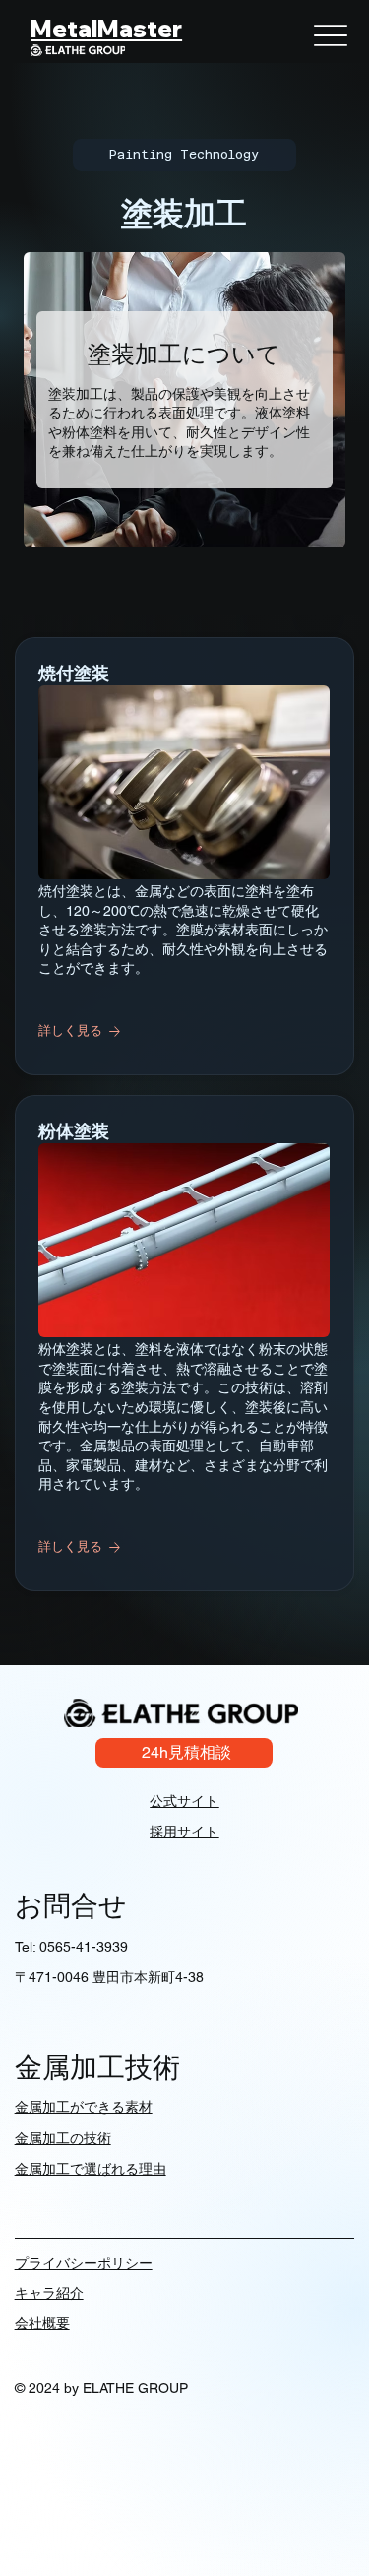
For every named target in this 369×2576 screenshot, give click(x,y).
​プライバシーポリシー (84, 2263)
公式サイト (184, 1801)
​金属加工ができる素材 (84, 2107)
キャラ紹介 (49, 2293)
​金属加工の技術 (63, 2138)
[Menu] (331, 35)
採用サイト (184, 1832)
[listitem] (185, 856)
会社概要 (42, 2323)
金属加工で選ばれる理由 (91, 2169)
